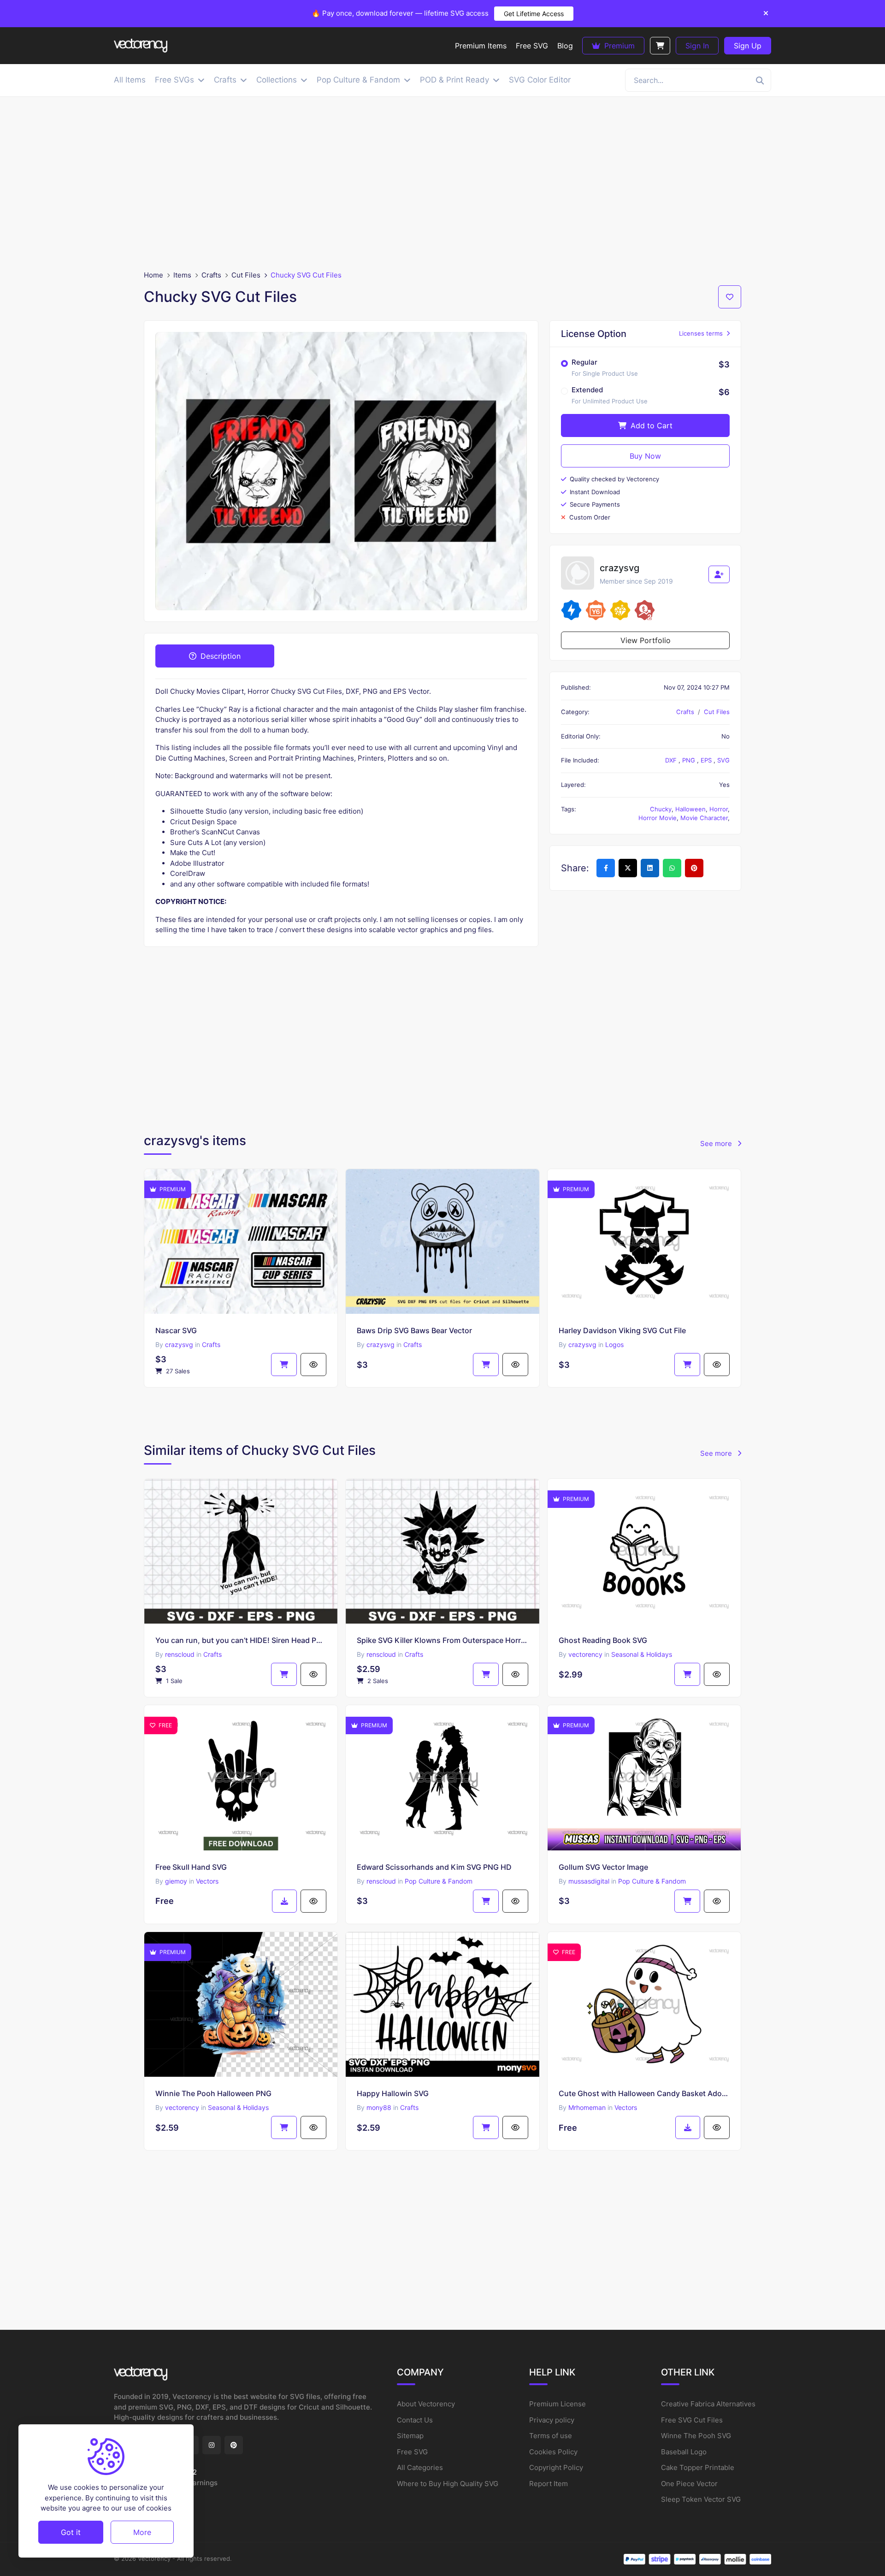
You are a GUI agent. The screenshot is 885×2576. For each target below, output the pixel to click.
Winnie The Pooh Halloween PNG (213, 2093)
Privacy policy (552, 2420)
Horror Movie (658, 818)
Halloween (690, 809)
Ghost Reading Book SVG (603, 1640)
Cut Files (246, 275)
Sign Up (748, 46)
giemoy (176, 1881)
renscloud (180, 1654)
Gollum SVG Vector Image (603, 1867)
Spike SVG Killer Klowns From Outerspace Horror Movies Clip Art (442, 1640)
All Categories (420, 2467)
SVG (723, 760)
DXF (672, 760)
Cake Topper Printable (698, 2467)
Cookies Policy (553, 2452)
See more (717, 1143)
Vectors (207, 1881)
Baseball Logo (684, 2452)
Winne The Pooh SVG (696, 2436)
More (142, 2532)
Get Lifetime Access (534, 14)
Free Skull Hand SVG (191, 1867)
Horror (719, 809)
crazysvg (179, 1344)
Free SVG (412, 2452)
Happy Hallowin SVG (393, 2093)
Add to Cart (650, 425)
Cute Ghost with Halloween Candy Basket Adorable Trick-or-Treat (644, 2093)
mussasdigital (589, 1881)
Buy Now (645, 456)
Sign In (697, 46)
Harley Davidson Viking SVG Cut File (622, 1330)
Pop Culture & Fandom (439, 1881)
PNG (690, 760)
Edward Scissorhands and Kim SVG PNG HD (434, 1867)
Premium (618, 46)
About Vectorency (426, 2404)
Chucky (661, 809)
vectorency (585, 1654)
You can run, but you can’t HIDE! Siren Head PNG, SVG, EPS (241, 1640)
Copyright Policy (556, 2467)
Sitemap (410, 2436)
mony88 (379, 2107)
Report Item (549, 2484)
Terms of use (551, 2436)
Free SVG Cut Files (692, 2420)
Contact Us (415, 2420)
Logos (614, 1344)
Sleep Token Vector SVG (701, 2499)
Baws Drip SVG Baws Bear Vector (414, 1330)
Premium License (558, 2404)
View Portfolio (646, 640)
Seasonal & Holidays (642, 1654)
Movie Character (704, 818)
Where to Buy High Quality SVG (448, 2484)
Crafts (211, 275)
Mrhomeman (587, 2107)
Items (182, 275)
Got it (71, 2532)
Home (153, 275)
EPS (707, 760)
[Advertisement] (442, 183)
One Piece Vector (689, 2484)
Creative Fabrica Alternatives (708, 2404)
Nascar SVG (176, 1330)
